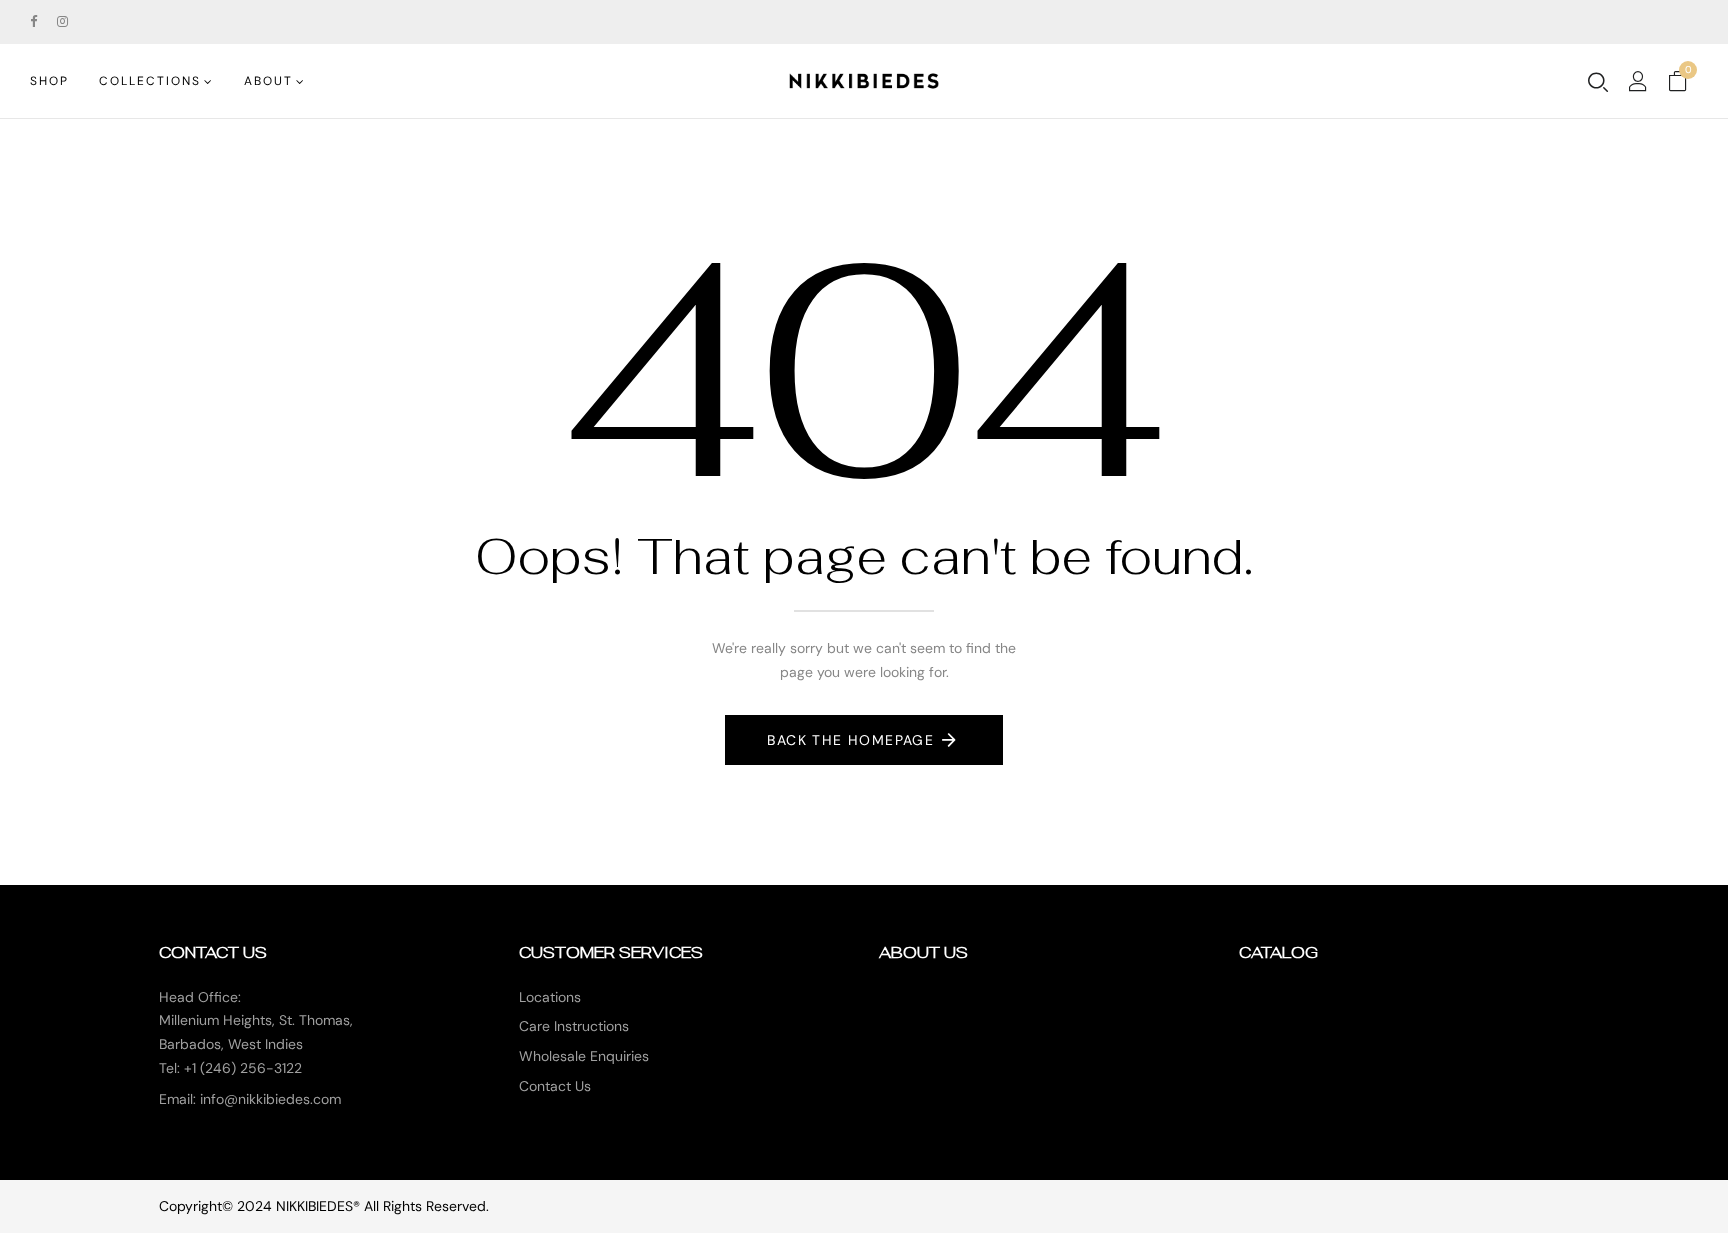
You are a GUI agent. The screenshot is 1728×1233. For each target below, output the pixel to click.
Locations (550, 997)
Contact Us (555, 1086)
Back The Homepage (850, 740)
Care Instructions (574, 1026)
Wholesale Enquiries (584, 1056)
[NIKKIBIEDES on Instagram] (62, 21)
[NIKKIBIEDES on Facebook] (33, 21)
